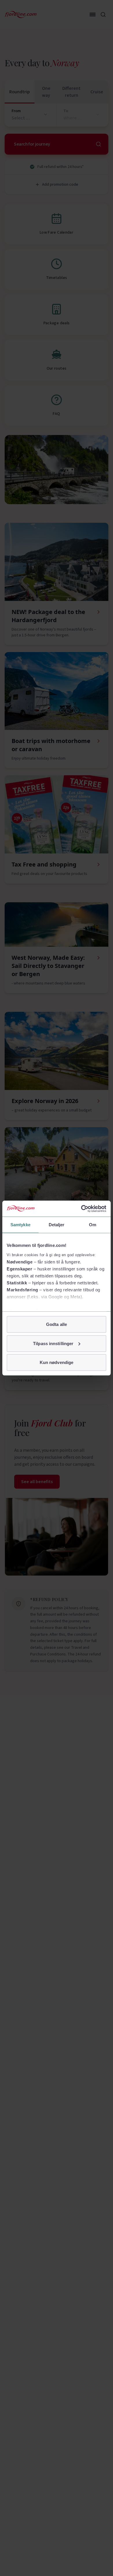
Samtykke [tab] (20, 1225)
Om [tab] (93, 1225)
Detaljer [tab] (57, 1225)
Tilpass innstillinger (53, 1343)
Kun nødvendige (57, 1362)
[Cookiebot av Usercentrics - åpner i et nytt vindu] (81, 1209)
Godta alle (57, 1324)
